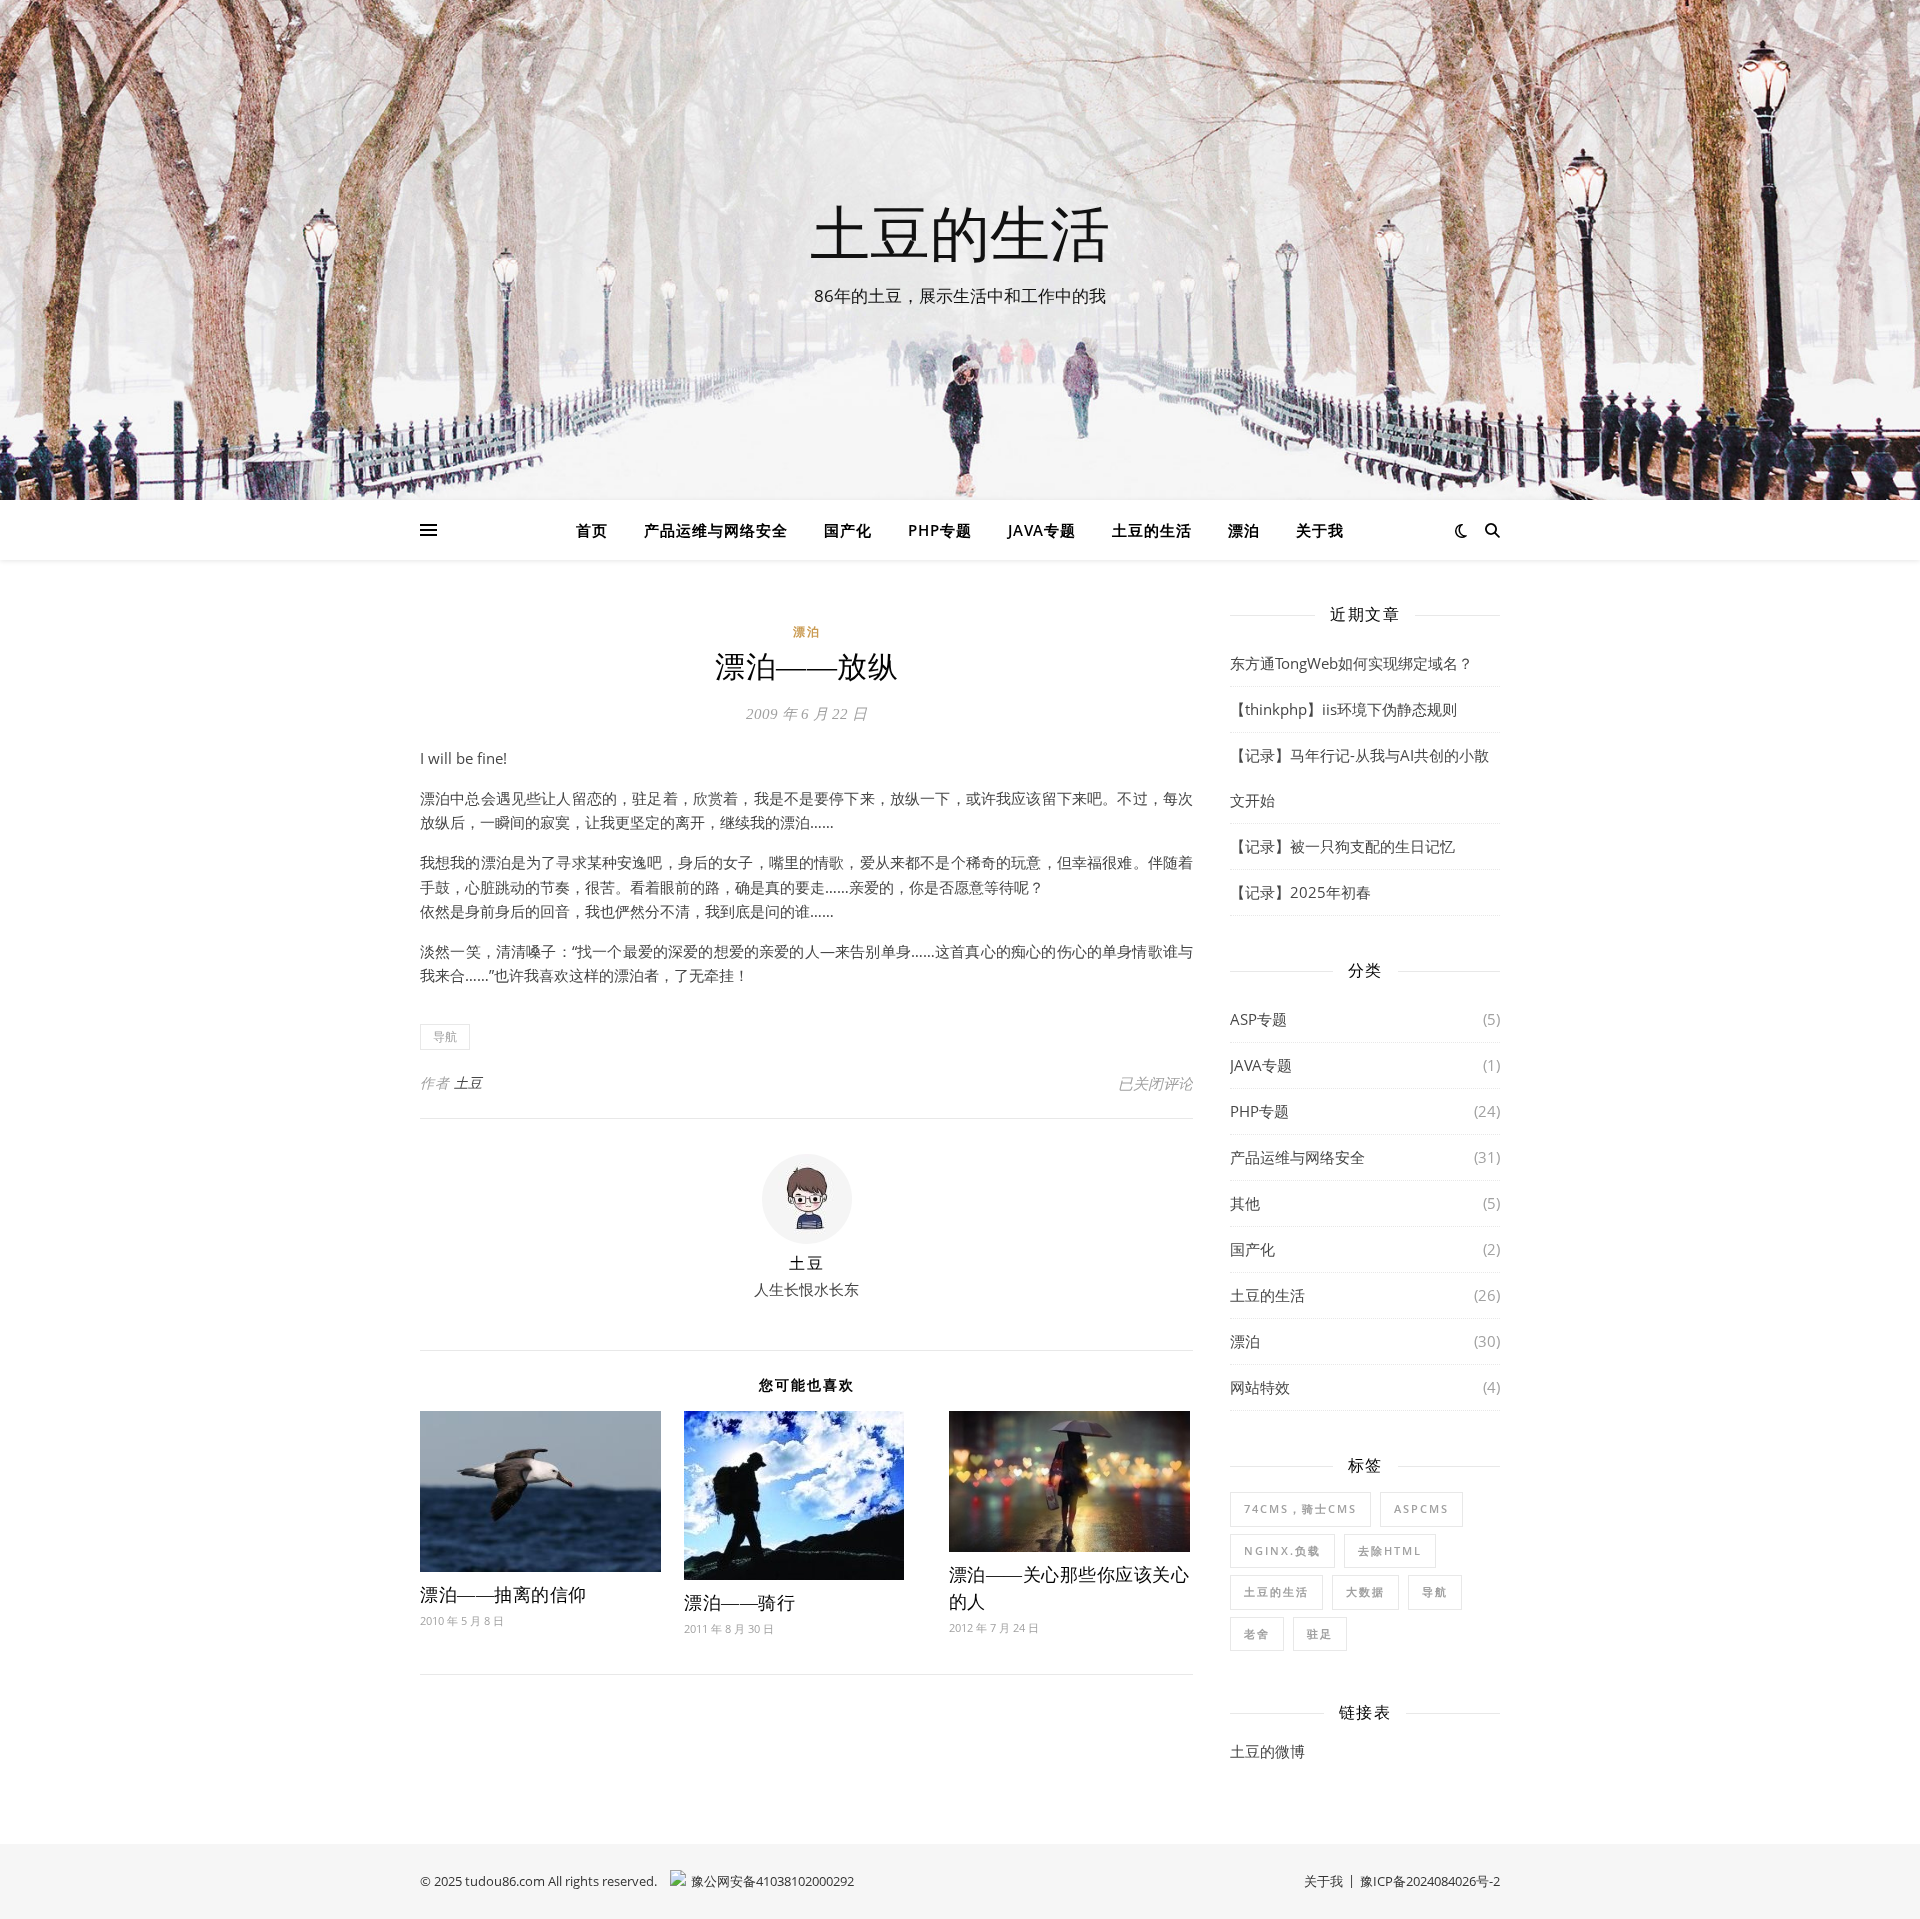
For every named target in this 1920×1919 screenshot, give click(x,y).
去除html (1390, 1550)
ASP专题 (1258, 1019)
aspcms (1421, 1508)
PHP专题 (940, 530)
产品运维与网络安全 (716, 530)
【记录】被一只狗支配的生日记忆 (1342, 846)
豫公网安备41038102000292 (772, 1881)
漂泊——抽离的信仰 (503, 1595)
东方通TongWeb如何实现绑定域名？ (1351, 663)
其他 (1245, 1203)
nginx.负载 (1282, 1550)
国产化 (848, 530)
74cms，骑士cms (1300, 1508)
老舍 (1257, 1633)
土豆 (468, 1082)
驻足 (1320, 1633)
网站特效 (1260, 1387)
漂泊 (1244, 530)
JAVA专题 (1042, 530)
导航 (445, 1036)
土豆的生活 (960, 232)
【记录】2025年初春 (1300, 892)
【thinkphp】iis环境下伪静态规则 (1343, 709)
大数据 (1365, 1591)
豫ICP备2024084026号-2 (1430, 1881)
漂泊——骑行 (739, 1603)
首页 (592, 530)
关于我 (1320, 530)
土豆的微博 (1267, 1751)
